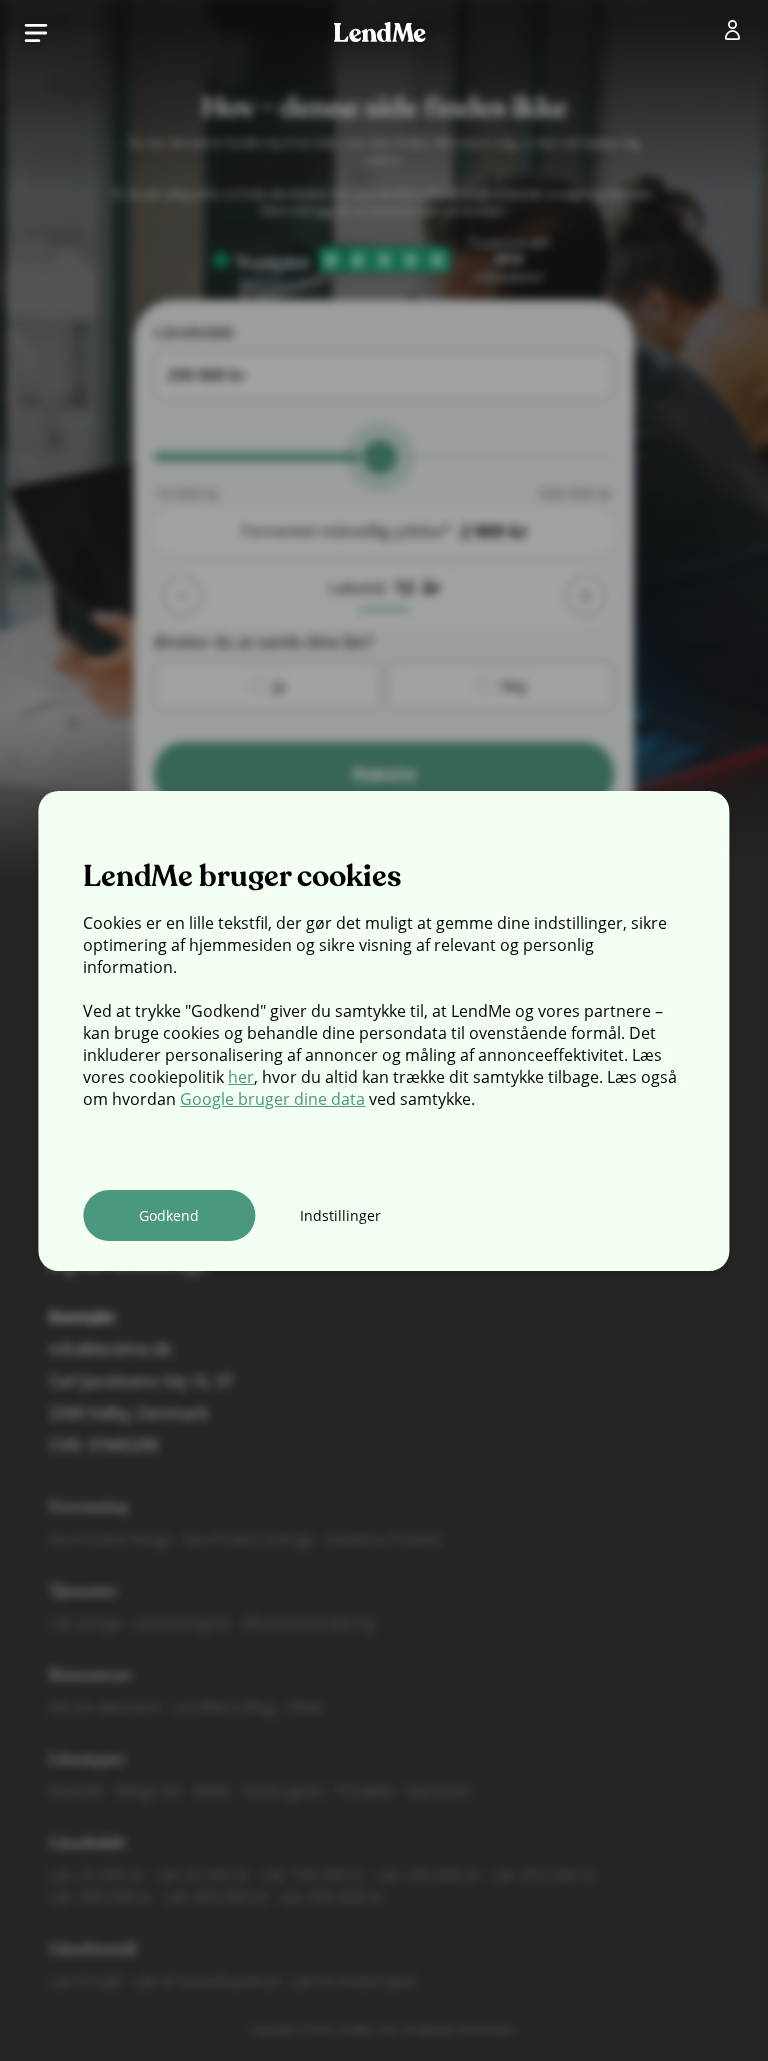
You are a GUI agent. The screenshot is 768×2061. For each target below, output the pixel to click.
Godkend (169, 1215)
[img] (736, 34)
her (241, 1077)
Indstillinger (340, 1215)
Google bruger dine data (272, 1099)
